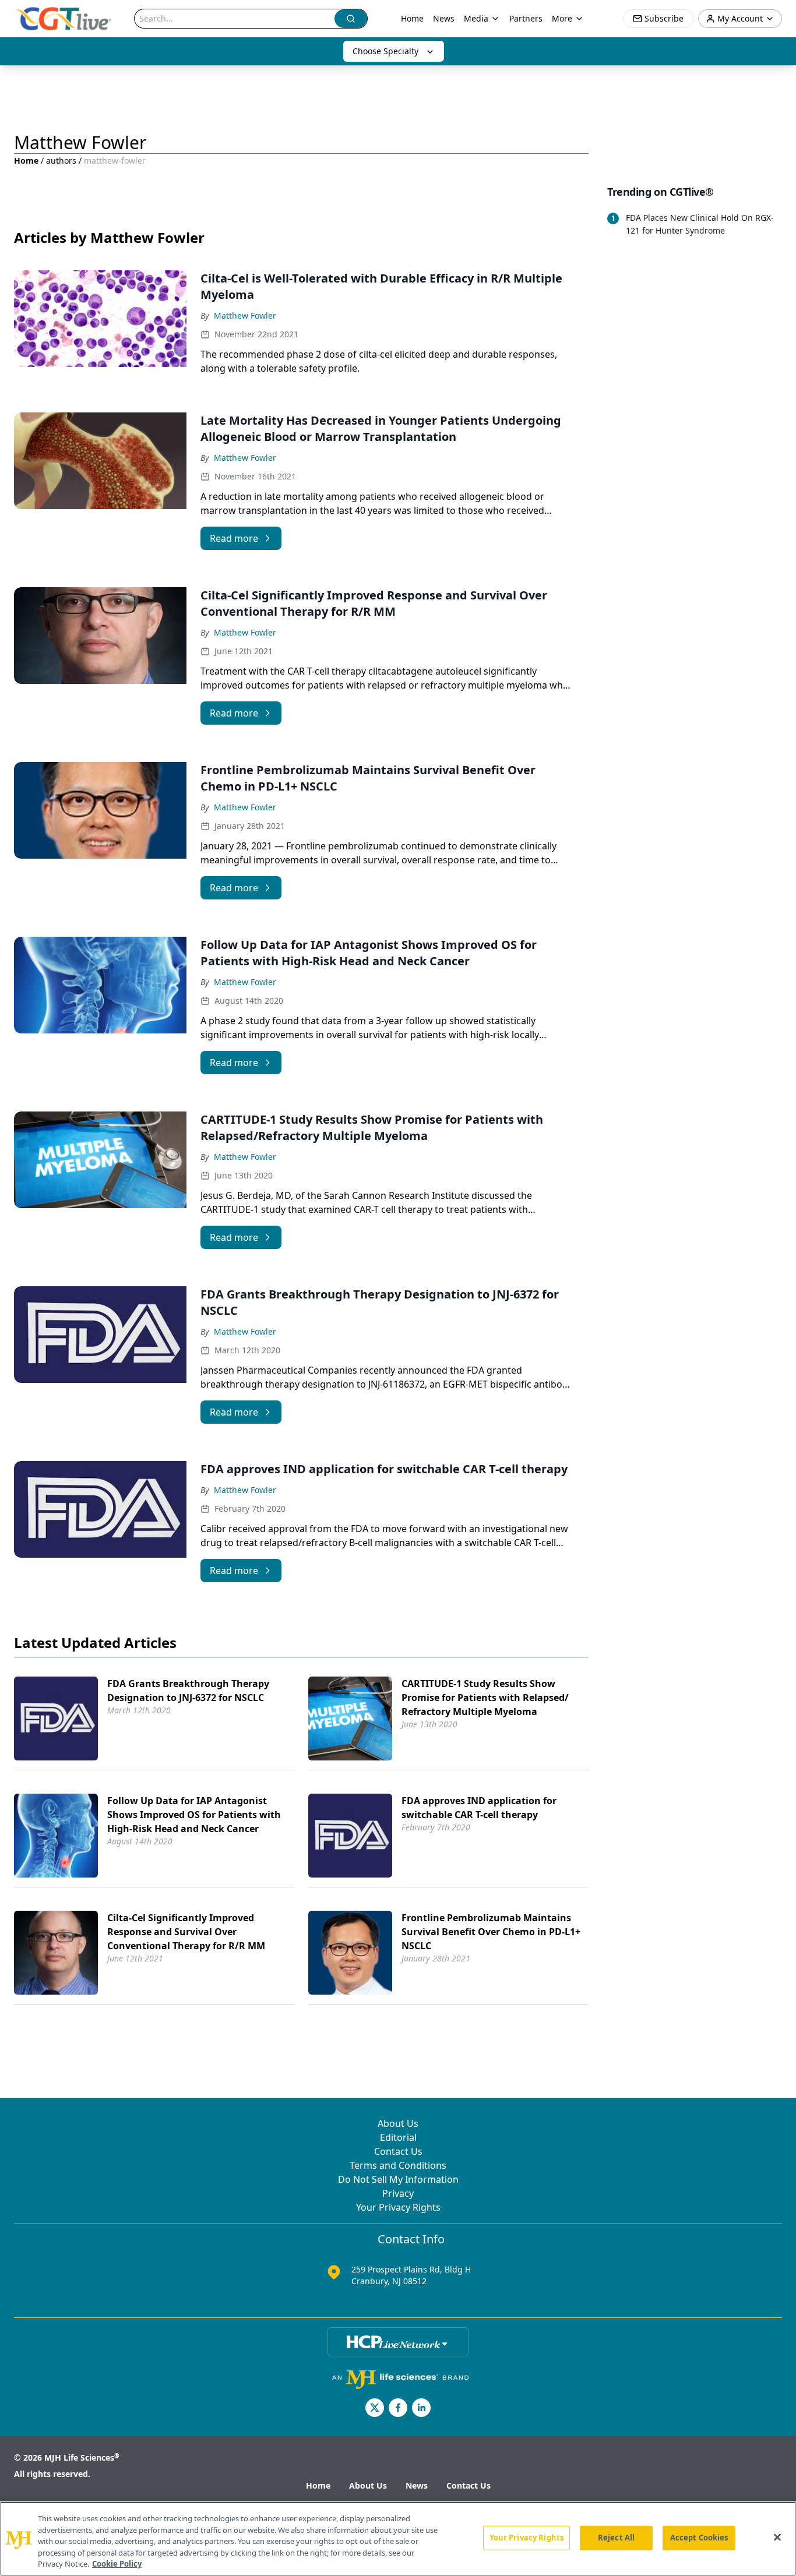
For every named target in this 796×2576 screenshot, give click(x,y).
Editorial (398, 2137)
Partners (526, 18)
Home (412, 18)
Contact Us (398, 2151)
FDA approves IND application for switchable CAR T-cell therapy (479, 1808)
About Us (398, 2123)
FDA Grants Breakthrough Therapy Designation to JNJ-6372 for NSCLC (188, 1691)
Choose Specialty (385, 51)
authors (61, 160)
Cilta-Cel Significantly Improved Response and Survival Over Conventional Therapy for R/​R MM (186, 1932)
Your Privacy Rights (398, 2207)
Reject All (616, 2538)
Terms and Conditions (398, 2165)
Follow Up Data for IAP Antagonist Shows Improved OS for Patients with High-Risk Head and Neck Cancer (194, 1815)
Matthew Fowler (245, 315)
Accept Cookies (699, 2538)
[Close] (777, 2538)
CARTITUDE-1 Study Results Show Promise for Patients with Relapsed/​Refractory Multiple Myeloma (485, 1698)
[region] (398, 2539)
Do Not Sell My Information (398, 2179)
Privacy (398, 2193)
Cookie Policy (117, 2564)
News (444, 18)
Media (476, 18)
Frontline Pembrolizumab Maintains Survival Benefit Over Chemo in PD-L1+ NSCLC (491, 1932)
